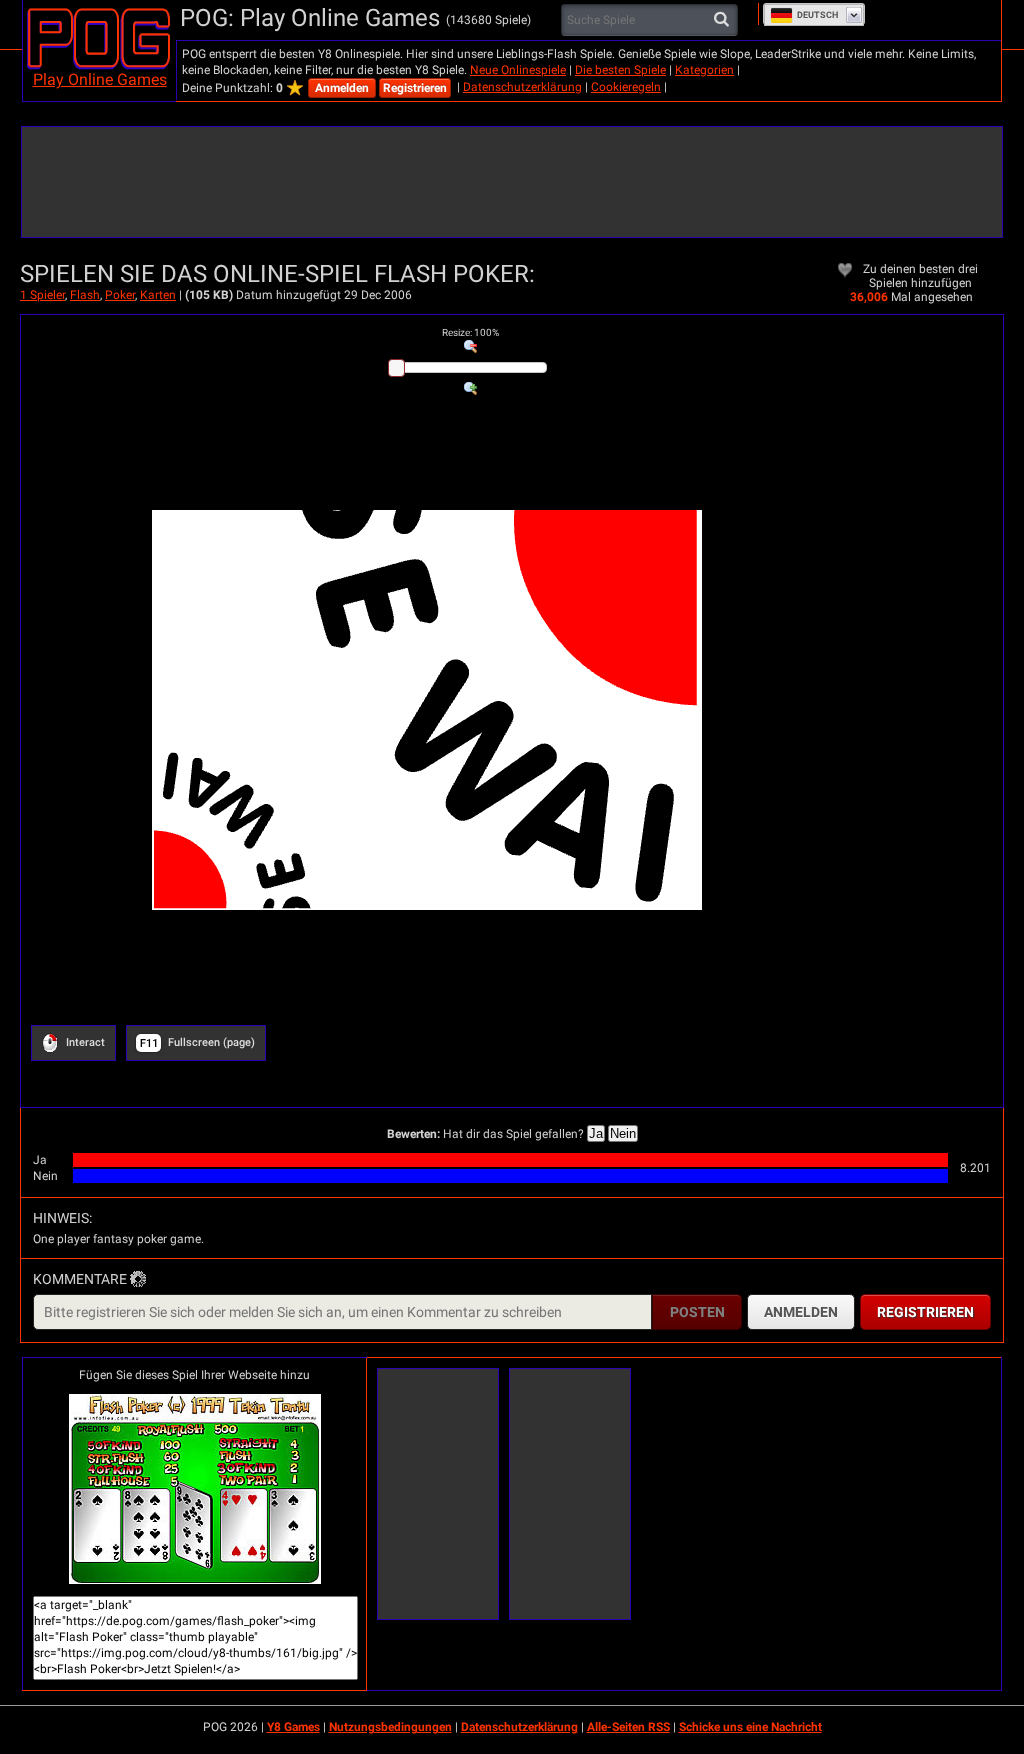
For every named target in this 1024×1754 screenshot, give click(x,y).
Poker (120, 295)
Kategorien (704, 70)
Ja (596, 1133)
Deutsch (817, 15)
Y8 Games (293, 1727)
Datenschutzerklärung (522, 87)
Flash (85, 295)
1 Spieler (42, 295)
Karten (158, 295)
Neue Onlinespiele (518, 70)
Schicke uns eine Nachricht (750, 1727)
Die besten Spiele (620, 70)
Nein (623, 1133)
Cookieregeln (626, 87)
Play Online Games (100, 79)
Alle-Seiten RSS (628, 1727)
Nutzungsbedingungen (390, 1727)
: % (470, 332)
